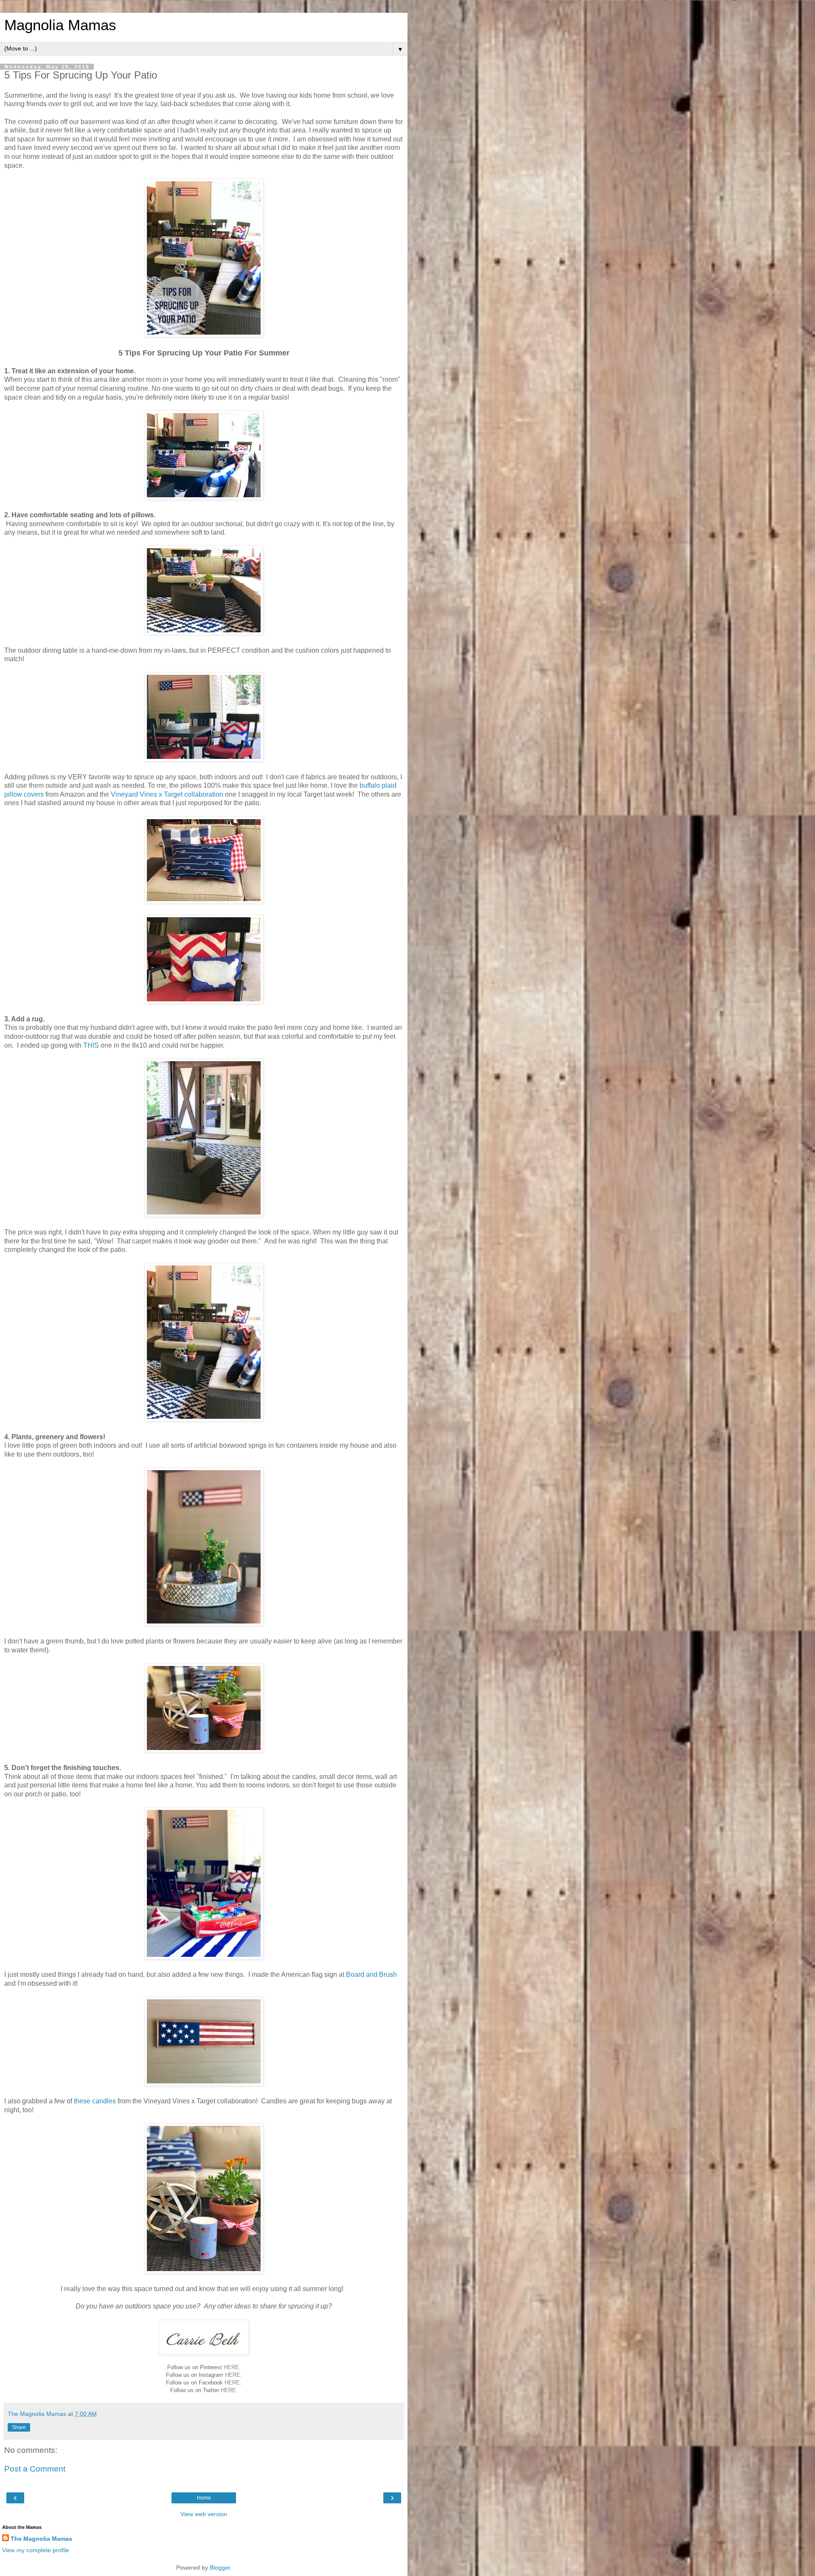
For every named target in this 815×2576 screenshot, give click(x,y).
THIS (91, 1045)
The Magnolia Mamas (41, 2539)
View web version (204, 2514)
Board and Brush (371, 1974)
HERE (231, 2367)
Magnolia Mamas (60, 25)
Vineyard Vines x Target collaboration (167, 794)
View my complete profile (36, 2550)
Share (19, 2427)
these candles (95, 2101)
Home (204, 2498)
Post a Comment (35, 2469)
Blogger (220, 2568)
